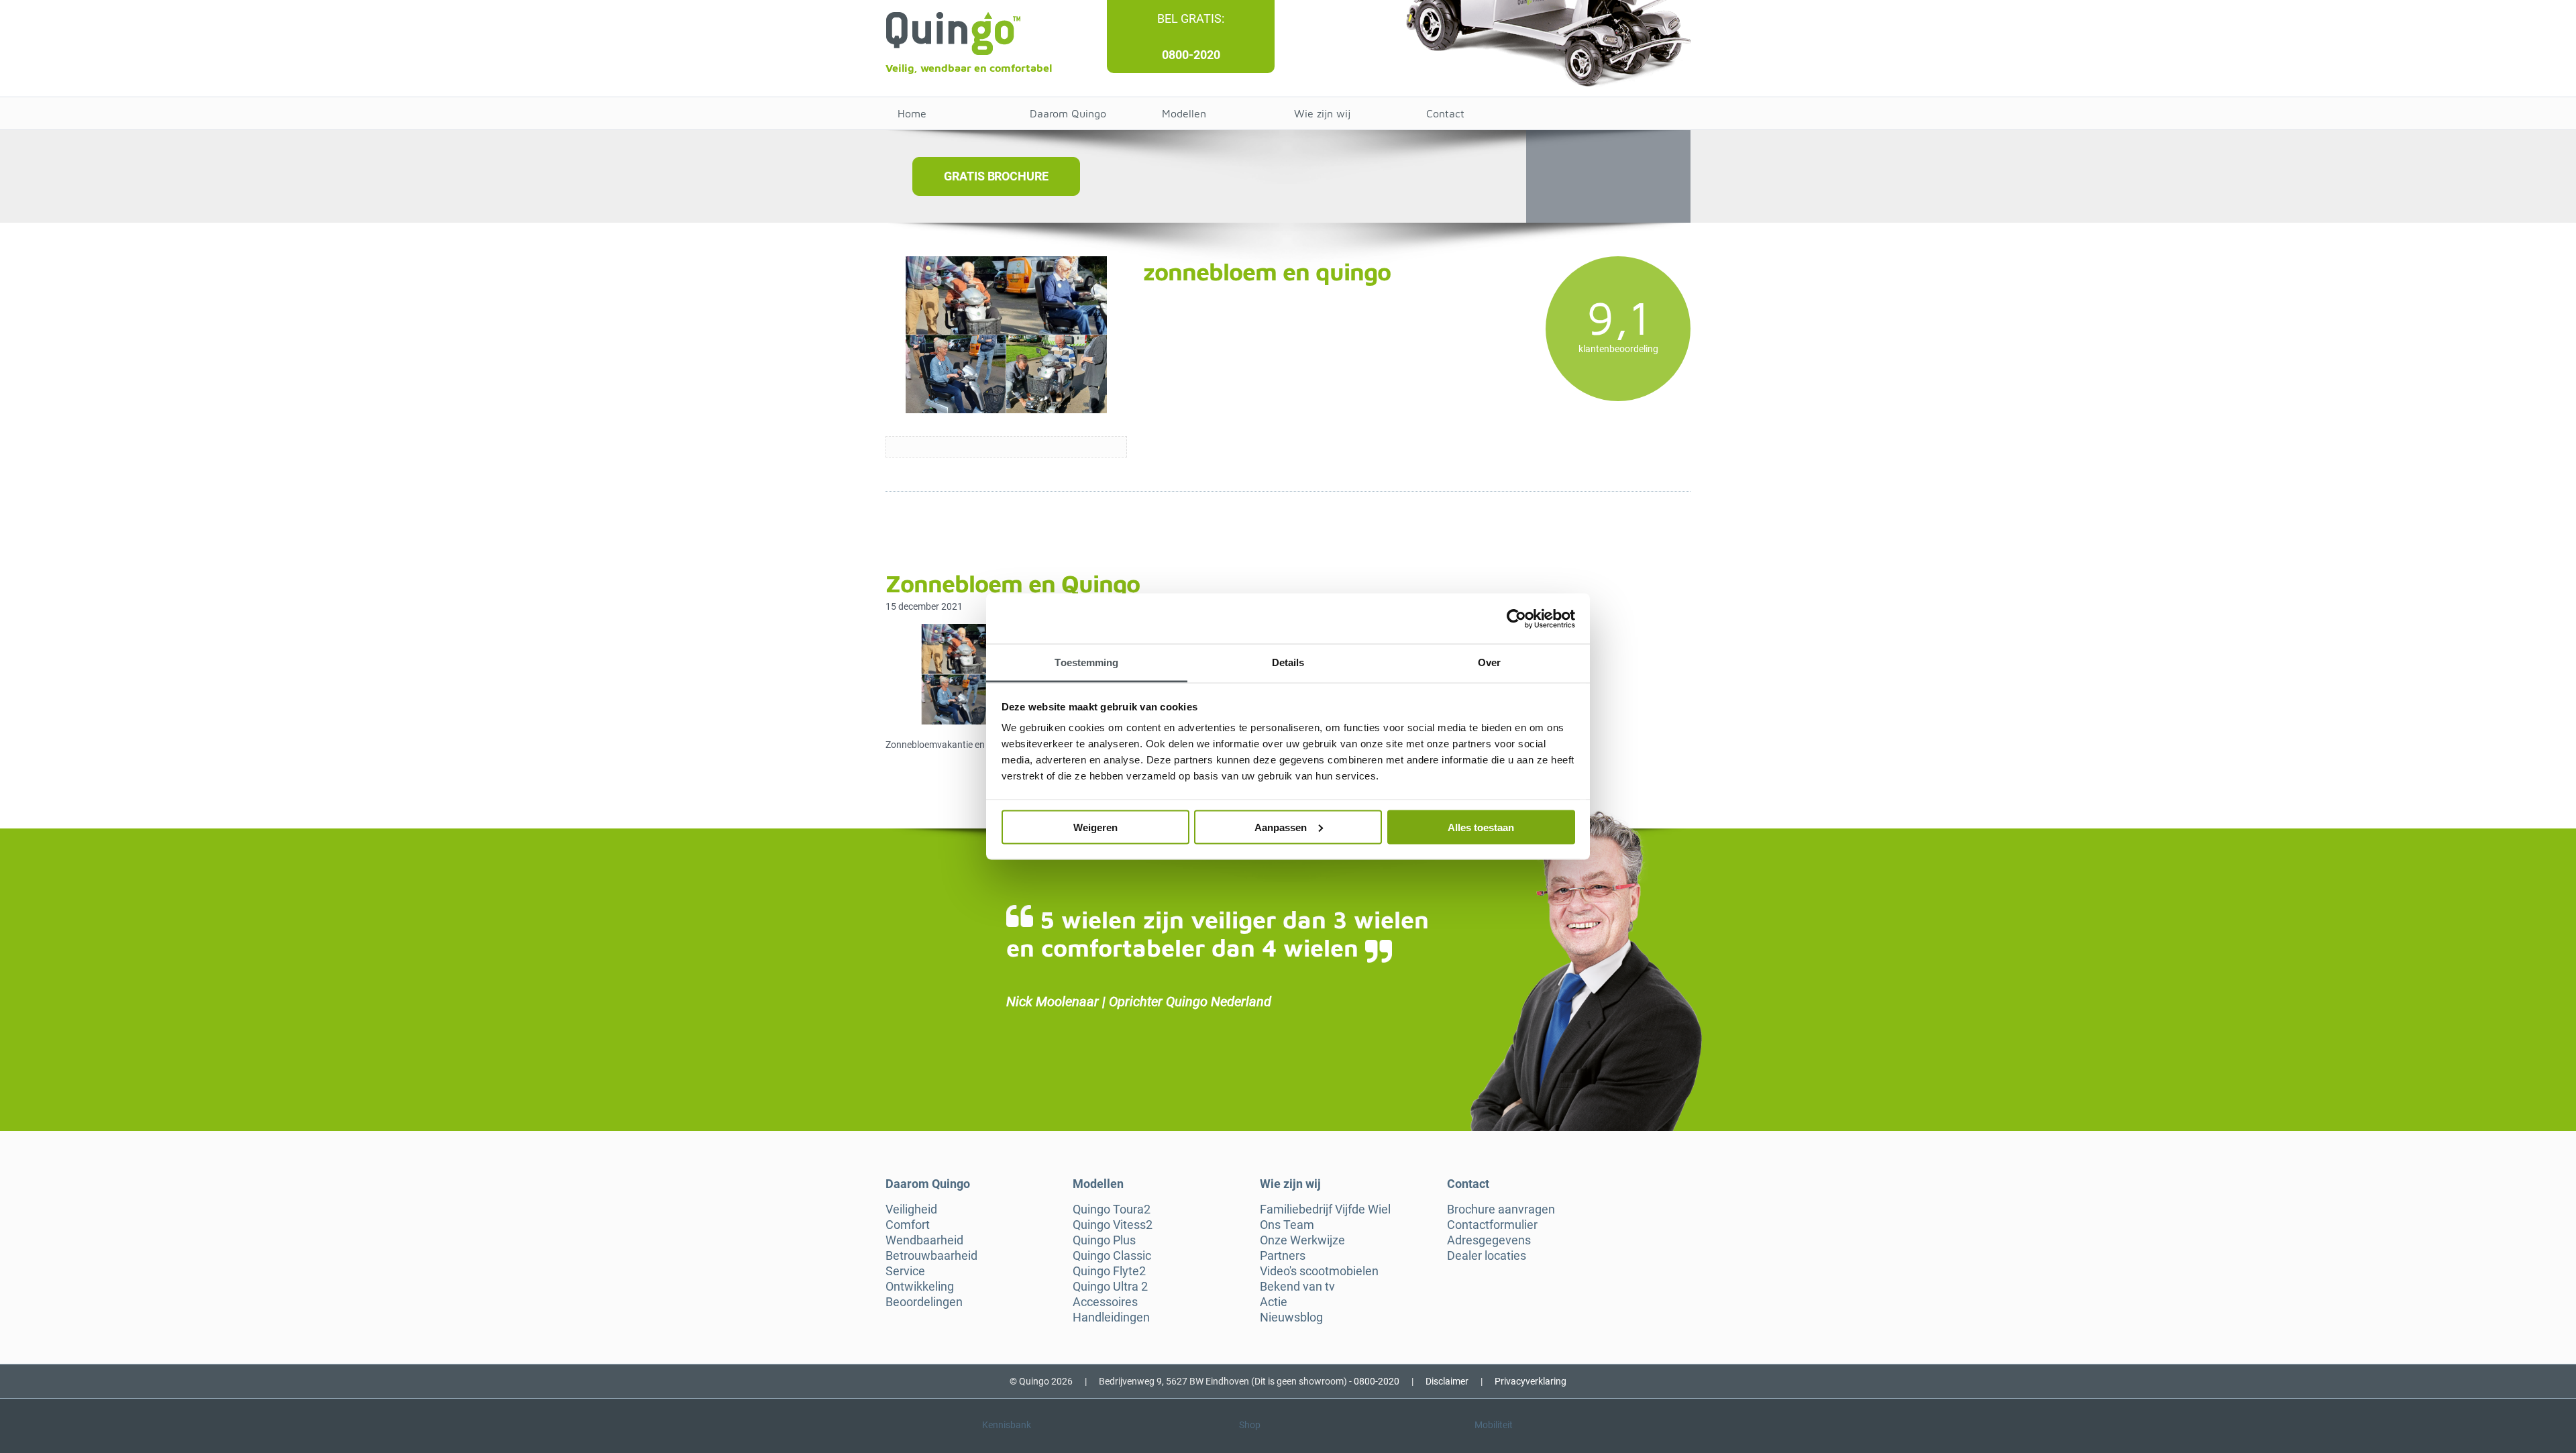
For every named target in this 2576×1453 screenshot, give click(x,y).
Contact (1445, 113)
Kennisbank (1007, 1425)
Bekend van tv (1297, 1287)
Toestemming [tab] (1086, 662)
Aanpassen (1281, 827)
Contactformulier (1492, 1225)
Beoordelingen (924, 1302)
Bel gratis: (1191, 18)
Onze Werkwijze (1302, 1240)
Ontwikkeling (920, 1287)
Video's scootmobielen (1319, 1271)
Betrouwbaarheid (931, 1256)
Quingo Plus (1104, 1240)
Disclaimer (1447, 1381)
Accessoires (1105, 1302)
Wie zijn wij (1322, 113)
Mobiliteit (1494, 1425)
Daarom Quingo (1068, 113)
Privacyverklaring (1531, 1381)
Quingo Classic (1112, 1256)
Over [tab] (1489, 662)
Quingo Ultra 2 (1110, 1287)
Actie (1274, 1302)
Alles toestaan (1481, 827)
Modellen (1184, 113)
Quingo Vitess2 (1113, 1225)
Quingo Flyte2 (1109, 1271)
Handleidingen (1111, 1317)
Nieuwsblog (1291, 1317)
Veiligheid (911, 1209)
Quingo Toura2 (1112, 1209)
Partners (1283, 1256)
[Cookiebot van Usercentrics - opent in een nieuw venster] (1516, 618)
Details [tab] (1288, 662)
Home (912, 113)
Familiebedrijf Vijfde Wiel (1325, 1209)
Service (905, 1271)
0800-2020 (1191, 55)
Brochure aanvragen (1501, 1209)
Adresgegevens (1489, 1240)
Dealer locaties (1487, 1256)
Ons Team (1287, 1225)
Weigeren (1095, 827)
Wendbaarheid (924, 1240)
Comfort (908, 1225)
